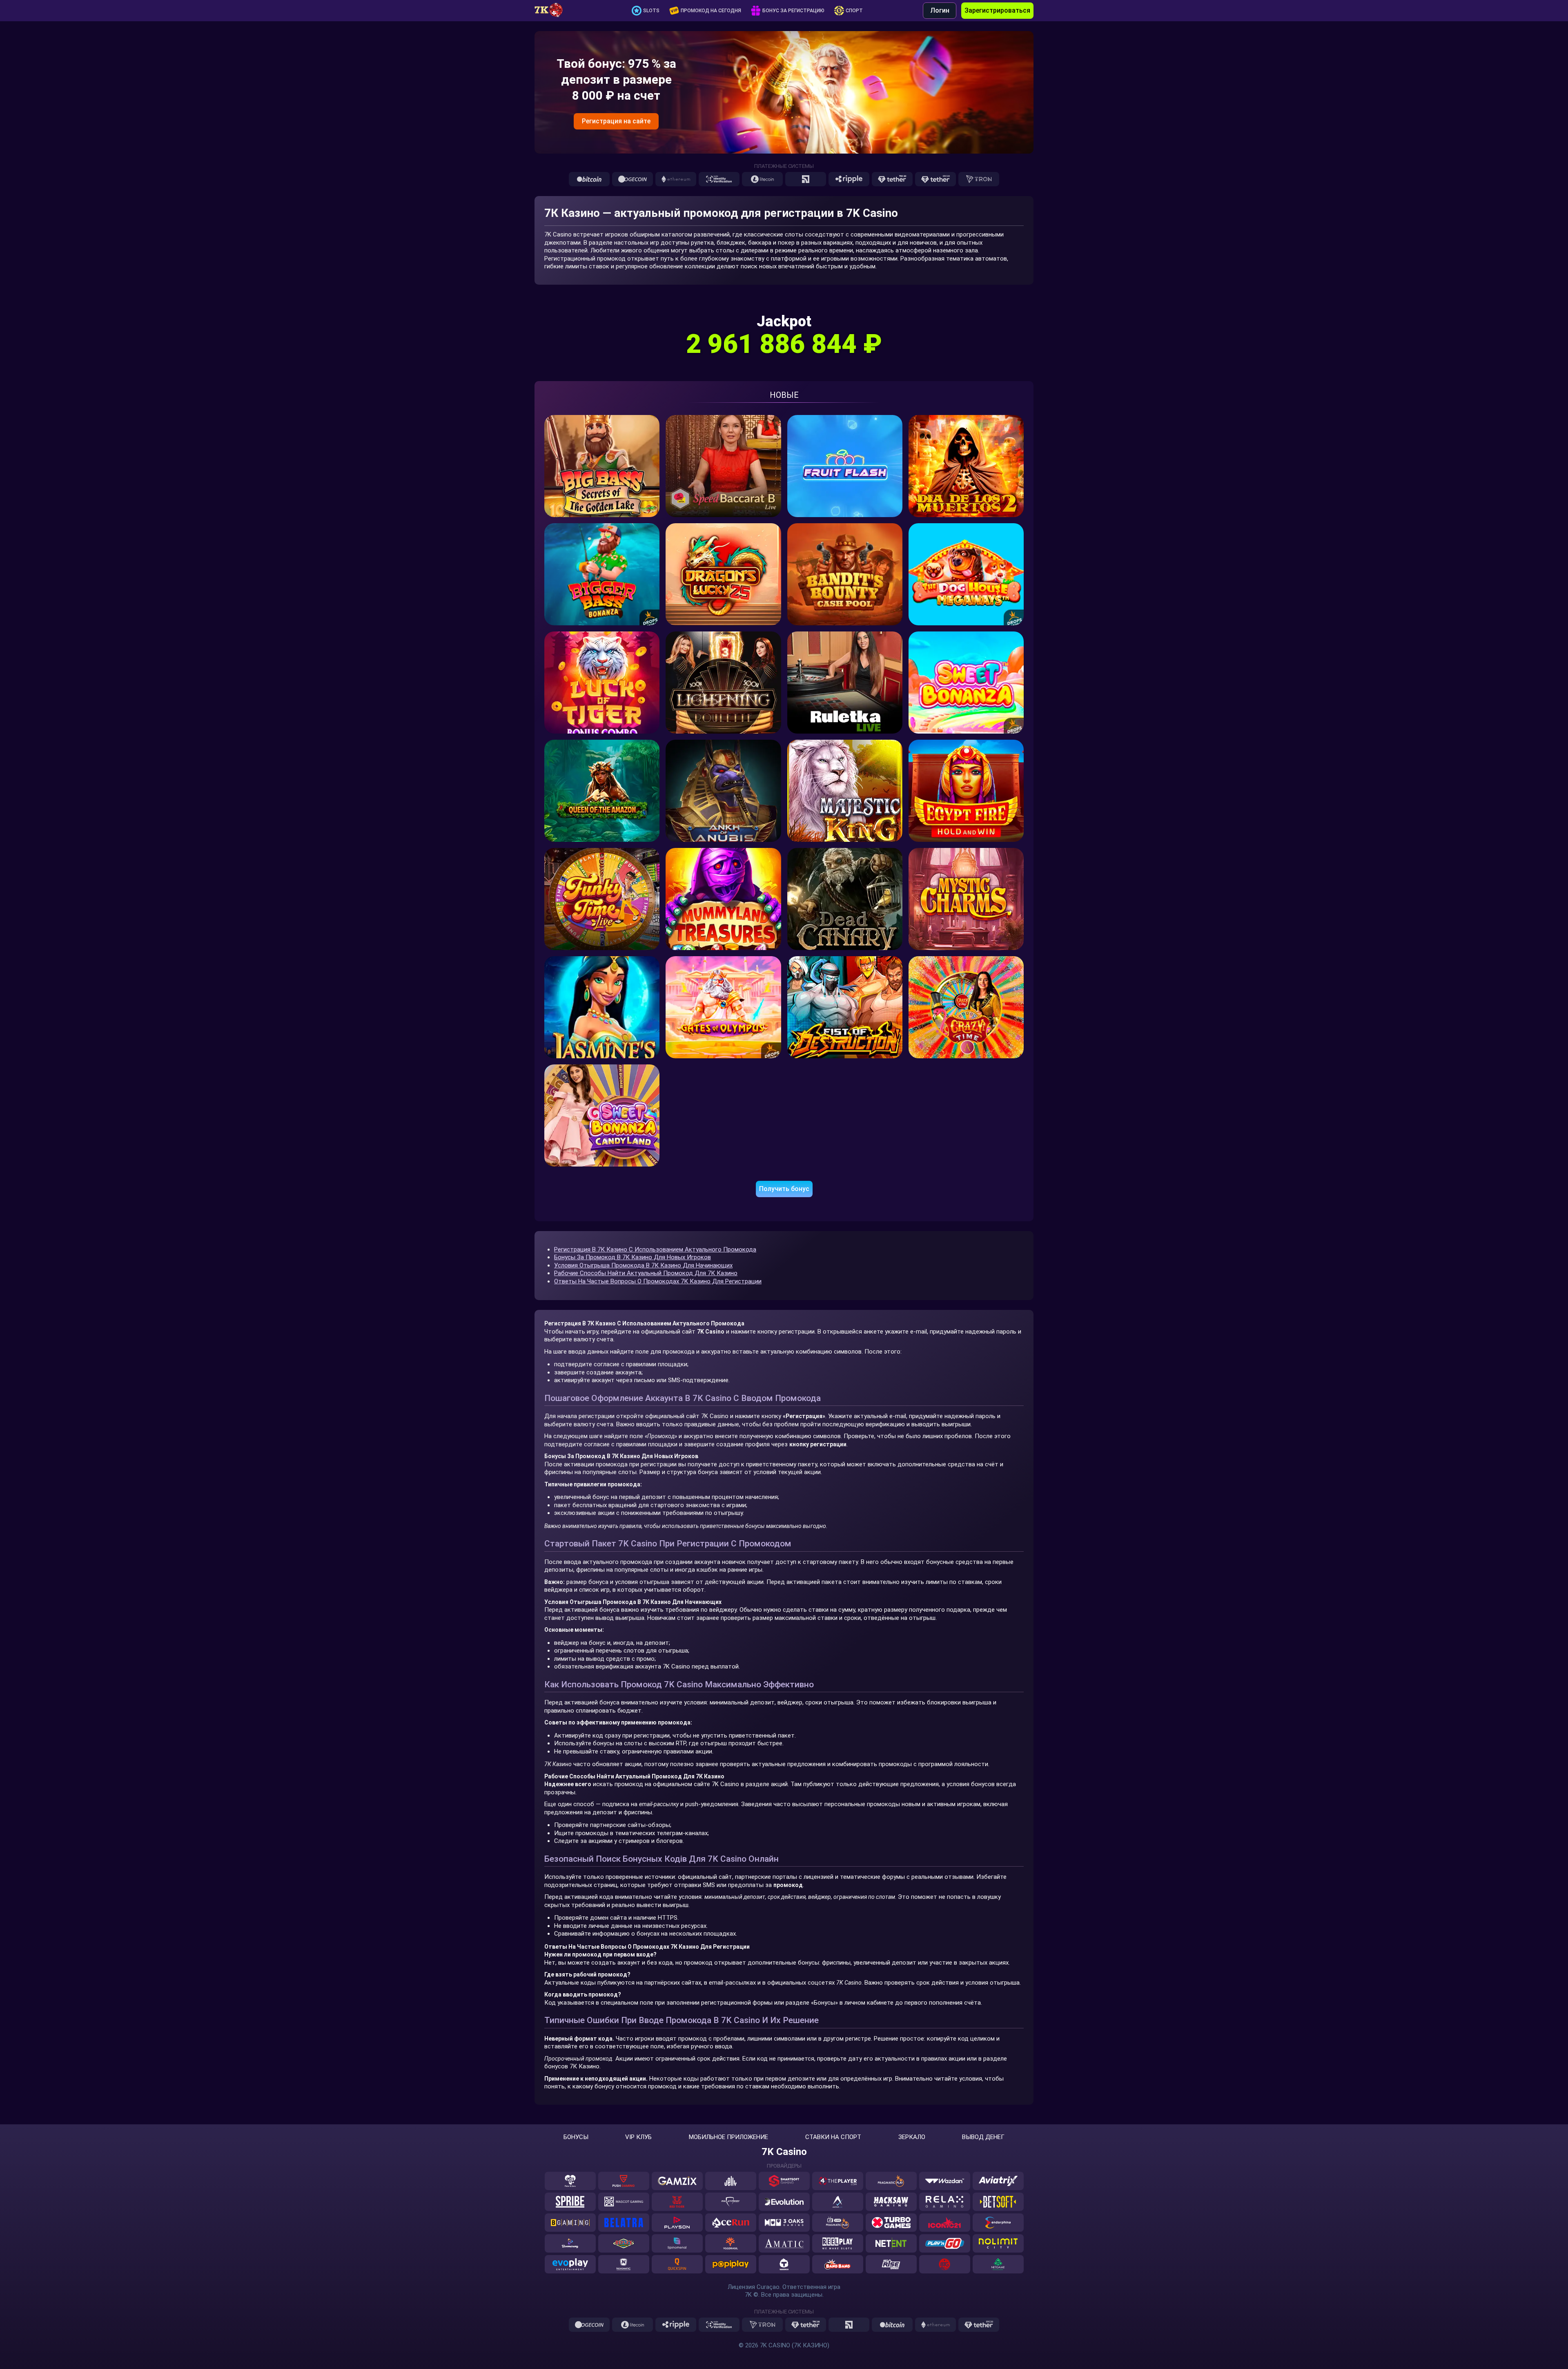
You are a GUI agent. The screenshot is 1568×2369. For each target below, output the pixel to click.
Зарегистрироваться (997, 10)
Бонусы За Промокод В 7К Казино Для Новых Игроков (633, 1257)
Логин (940, 10)
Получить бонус (784, 1189)
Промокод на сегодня (711, 11)
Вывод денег (983, 2137)
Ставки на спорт (833, 2137)
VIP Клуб (638, 2137)
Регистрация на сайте (616, 121)
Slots (651, 11)
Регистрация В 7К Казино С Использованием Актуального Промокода (655, 1249)
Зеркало (912, 2137)
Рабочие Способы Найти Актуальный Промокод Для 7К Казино (646, 1273)
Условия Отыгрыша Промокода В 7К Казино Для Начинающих (643, 1265)
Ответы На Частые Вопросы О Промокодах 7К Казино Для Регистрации (658, 1281)
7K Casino (784, 2152)
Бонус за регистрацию (793, 11)
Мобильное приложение (728, 2137)
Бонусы (576, 2137)
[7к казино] (553, 11)
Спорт (854, 11)
